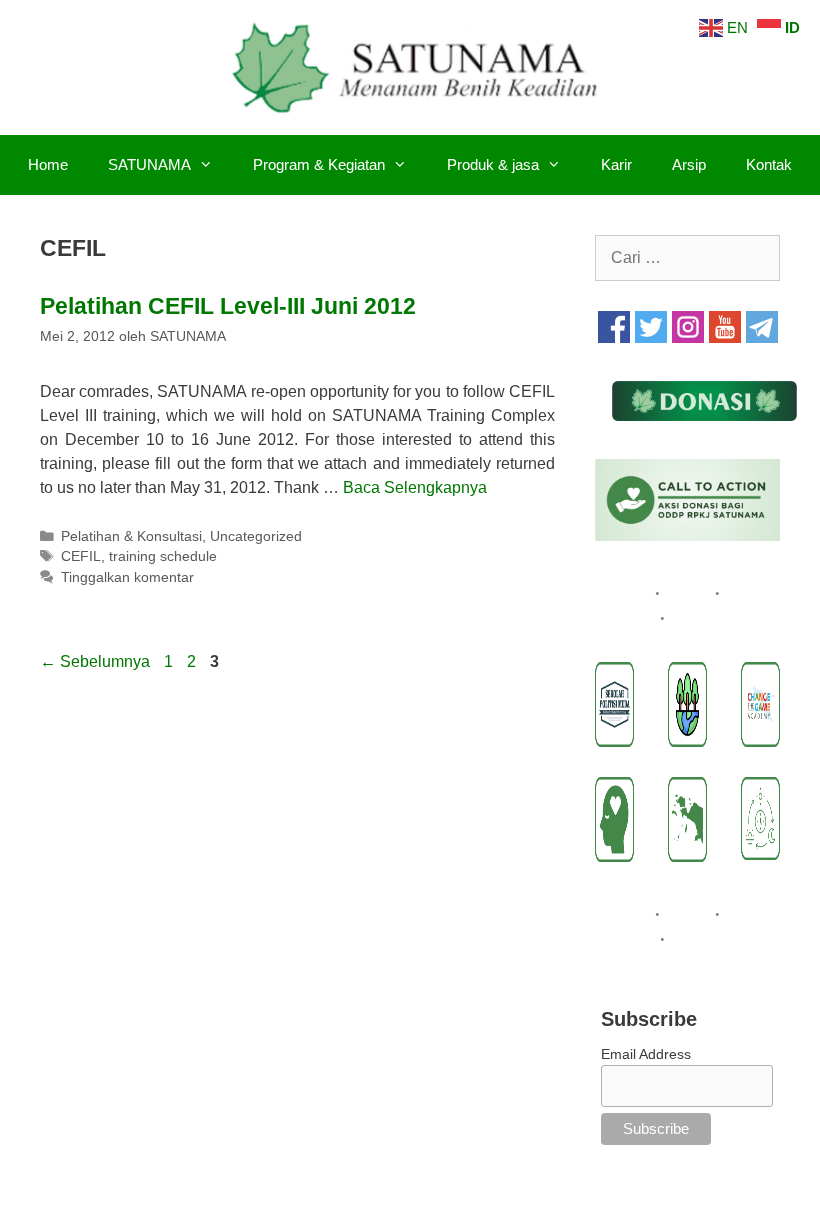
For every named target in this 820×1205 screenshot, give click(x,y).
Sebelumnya (95, 661)
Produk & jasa (493, 164)
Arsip (689, 164)
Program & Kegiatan (319, 164)
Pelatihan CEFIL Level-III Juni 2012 (228, 306)
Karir (616, 164)
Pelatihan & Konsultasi (131, 536)
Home (48, 164)
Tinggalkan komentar (127, 577)
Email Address (646, 1054)
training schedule (163, 556)
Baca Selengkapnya (415, 487)
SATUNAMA (149, 164)
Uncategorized (256, 536)
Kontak (769, 164)
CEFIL (81, 556)
